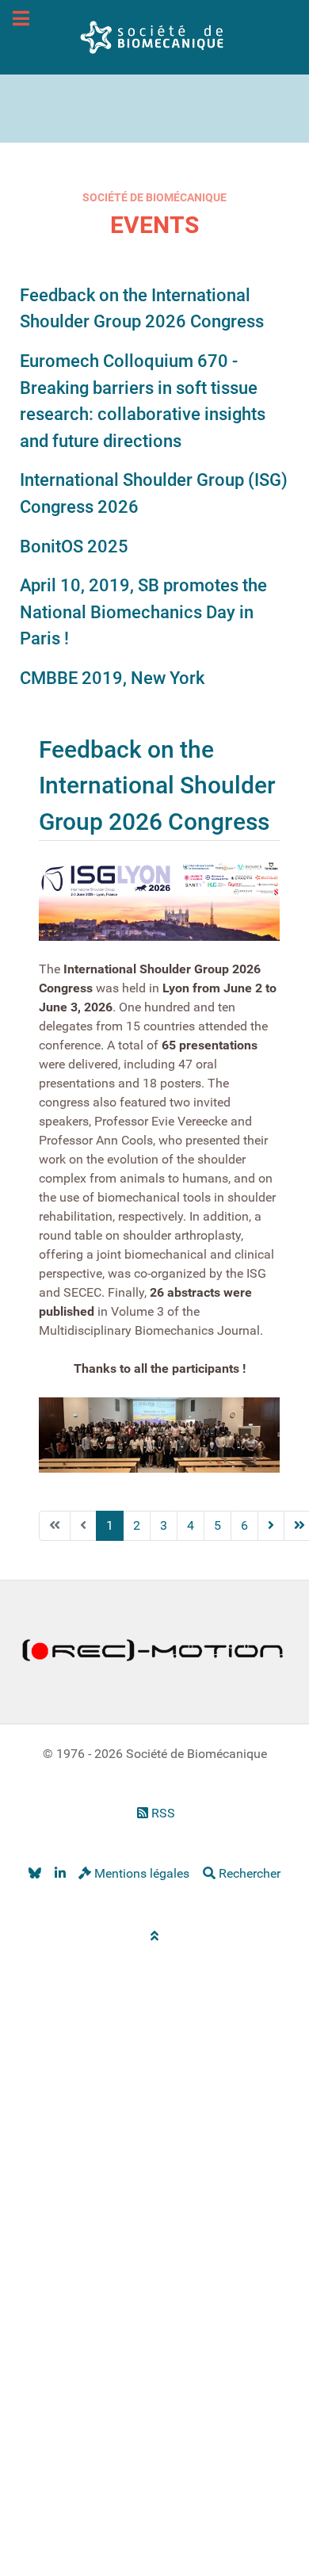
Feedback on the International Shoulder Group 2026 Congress (157, 785)
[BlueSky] (34, 1873)
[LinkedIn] (60, 1873)
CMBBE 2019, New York (112, 678)
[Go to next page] (271, 1526)
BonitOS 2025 (74, 546)
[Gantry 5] (154, 36)
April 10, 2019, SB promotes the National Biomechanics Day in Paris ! (143, 612)
